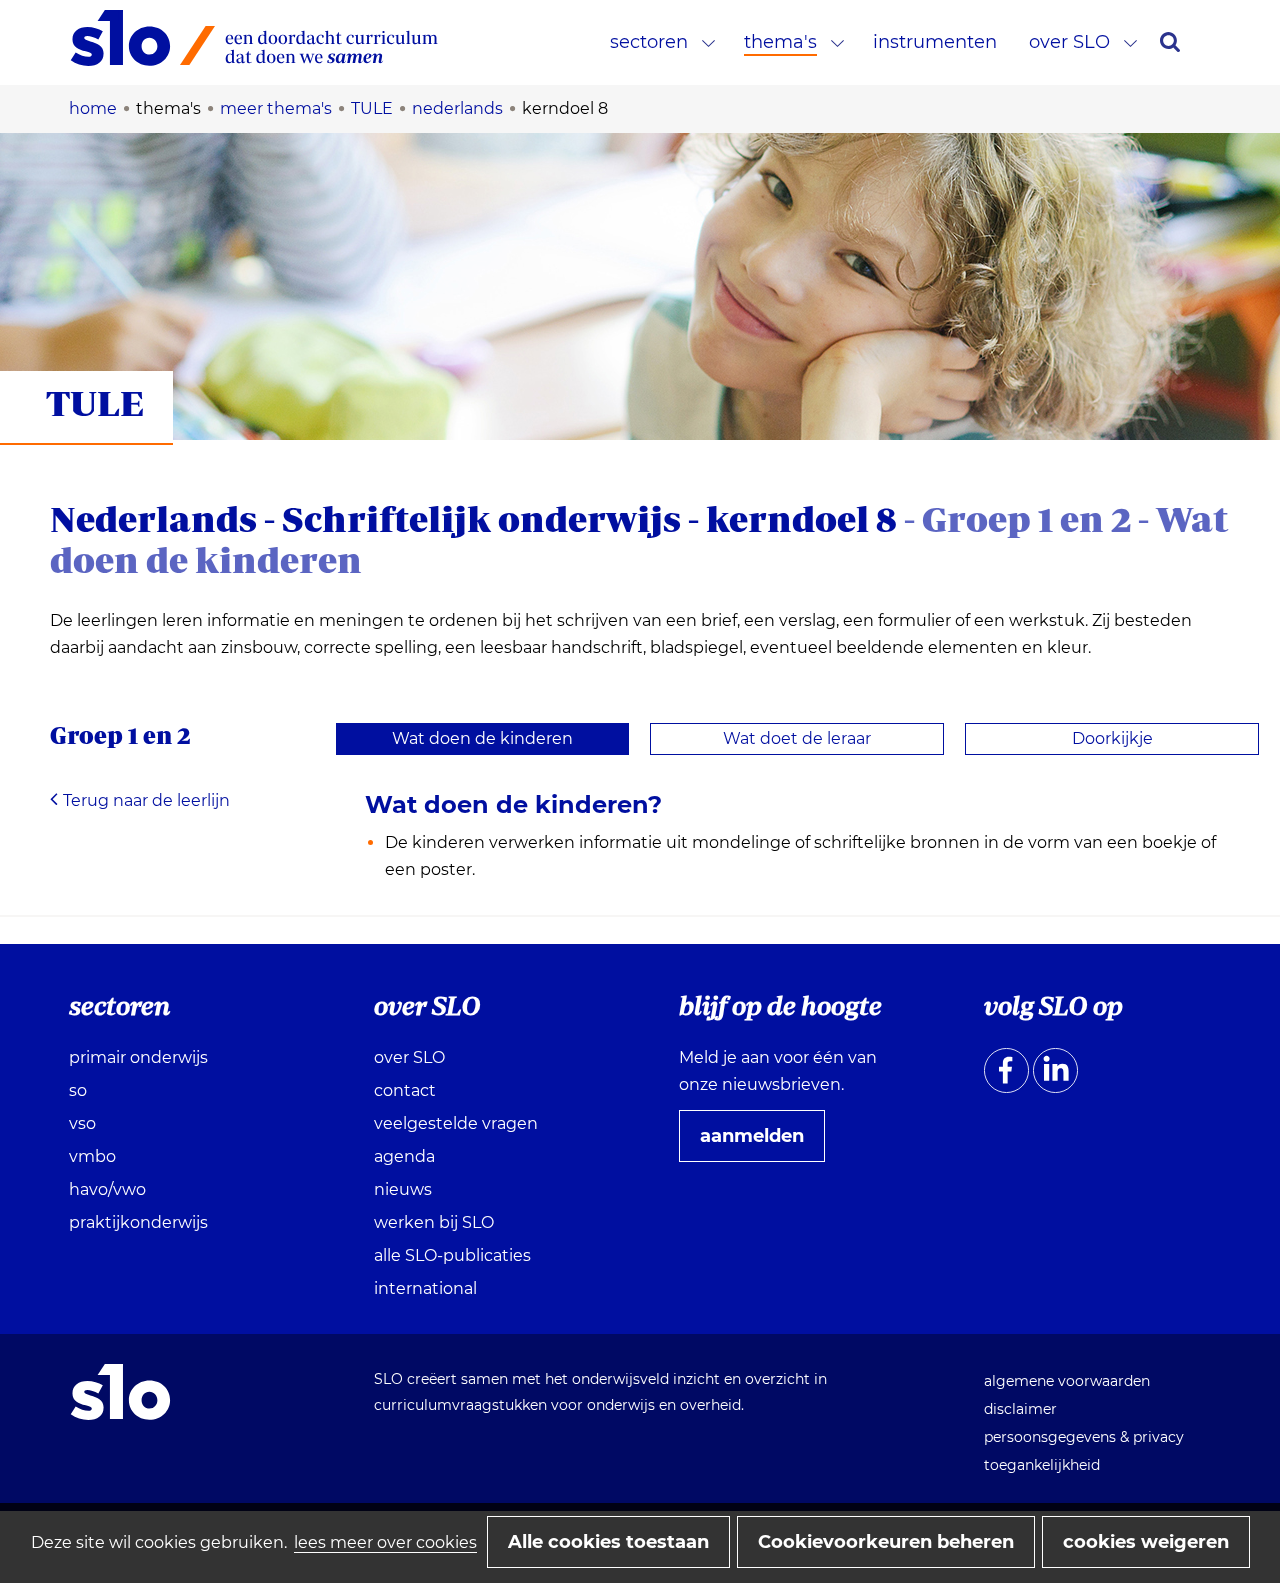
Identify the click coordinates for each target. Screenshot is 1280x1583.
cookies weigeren (1146, 1542)
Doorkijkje (1112, 738)
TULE (95, 402)
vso (82, 1123)
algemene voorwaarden (1067, 1381)
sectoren (649, 42)
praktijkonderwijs (138, 1222)
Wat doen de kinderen (482, 738)
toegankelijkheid (1042, 1465)
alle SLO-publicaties (452, 1255)
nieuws (403, 1189)
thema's (780, 42)
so (78, 1090)
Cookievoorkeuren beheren (886, 1542)
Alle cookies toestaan (608, 1542)
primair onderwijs (138, 1057)
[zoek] (1170, 42)
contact (405, 1090)
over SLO (1069, 42)
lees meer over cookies (385, 1542)
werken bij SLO (434, 1222)
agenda (404, 1156)
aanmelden (760, 1143)
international (425, 1288)
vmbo (92, 1156)
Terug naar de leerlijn (146, 800)
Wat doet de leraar (797, 738)
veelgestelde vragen (456, 1123)
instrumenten (935, 42)
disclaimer (1020, 1409)
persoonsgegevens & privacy (1084, 1437)
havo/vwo (107, 1189)
